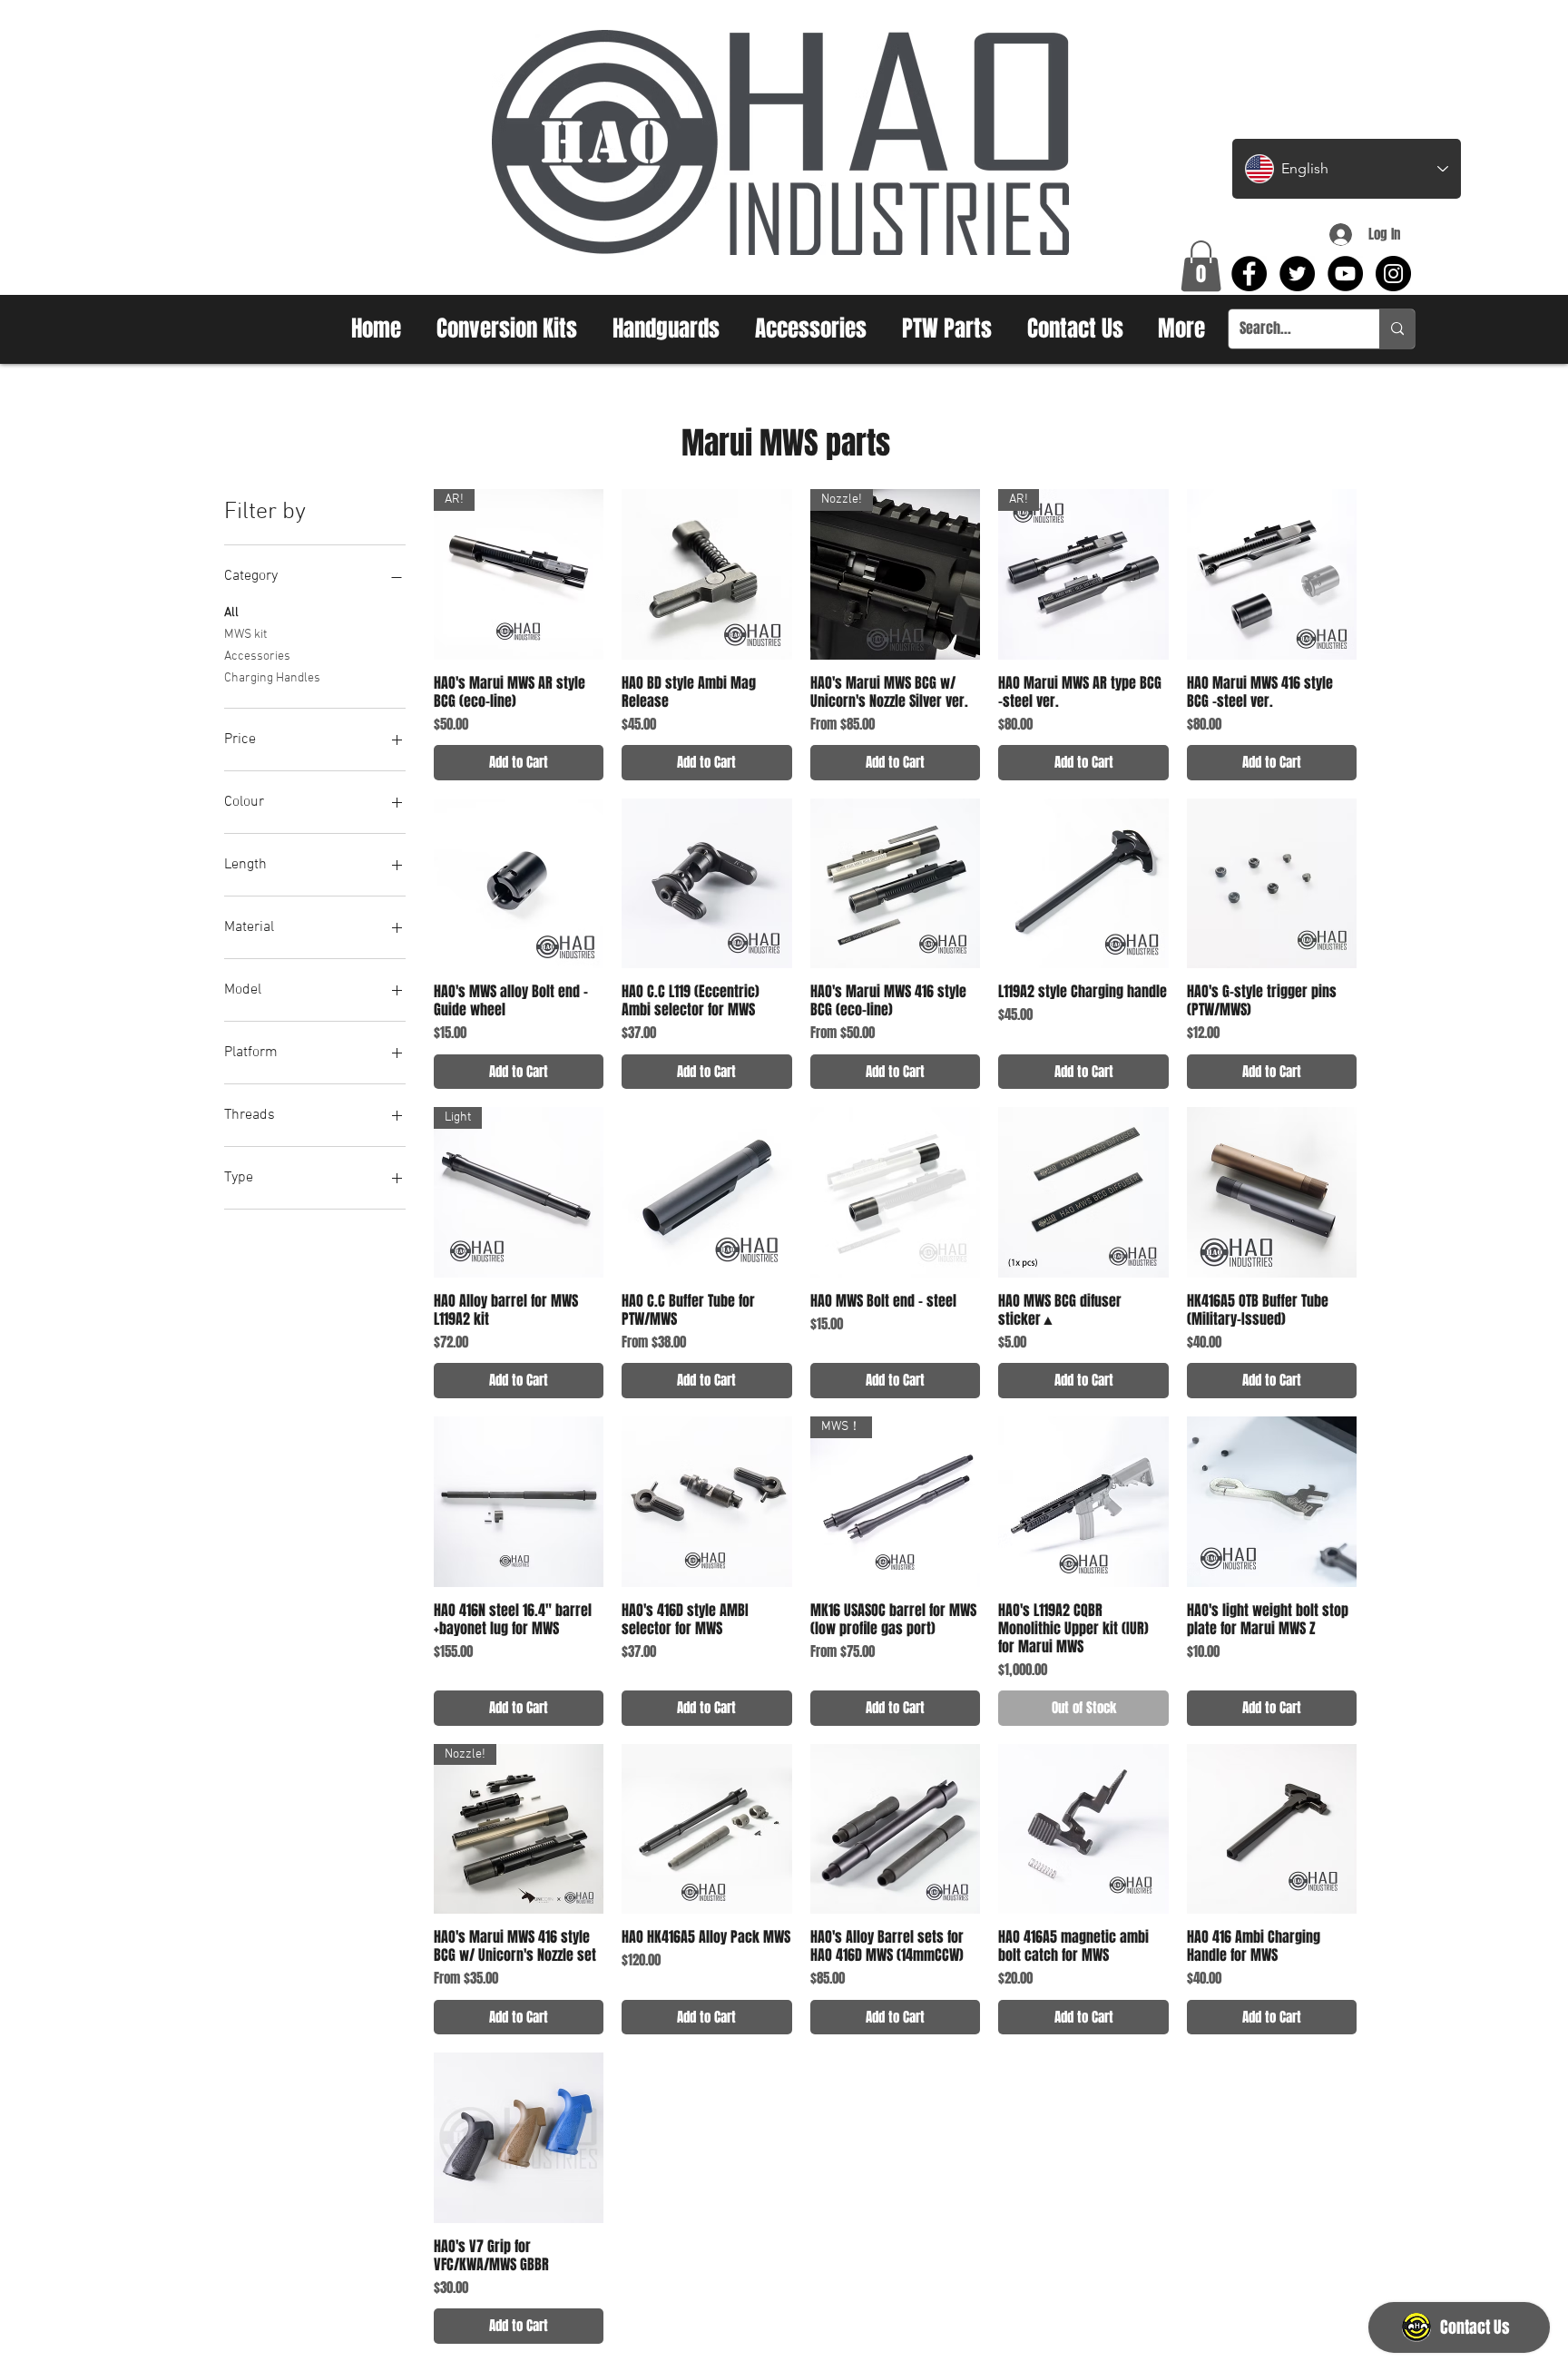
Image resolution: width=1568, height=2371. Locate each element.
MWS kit (245, 635)
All (231, 613)
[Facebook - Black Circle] (1249, 274)
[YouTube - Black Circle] (1345, 274)
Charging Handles (272, 678)
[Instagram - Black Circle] (1393, 274)
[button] (1201, 266)
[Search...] (1397, 329)
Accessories (257, 656)
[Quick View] (707, 574)
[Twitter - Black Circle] (1297, 274)
